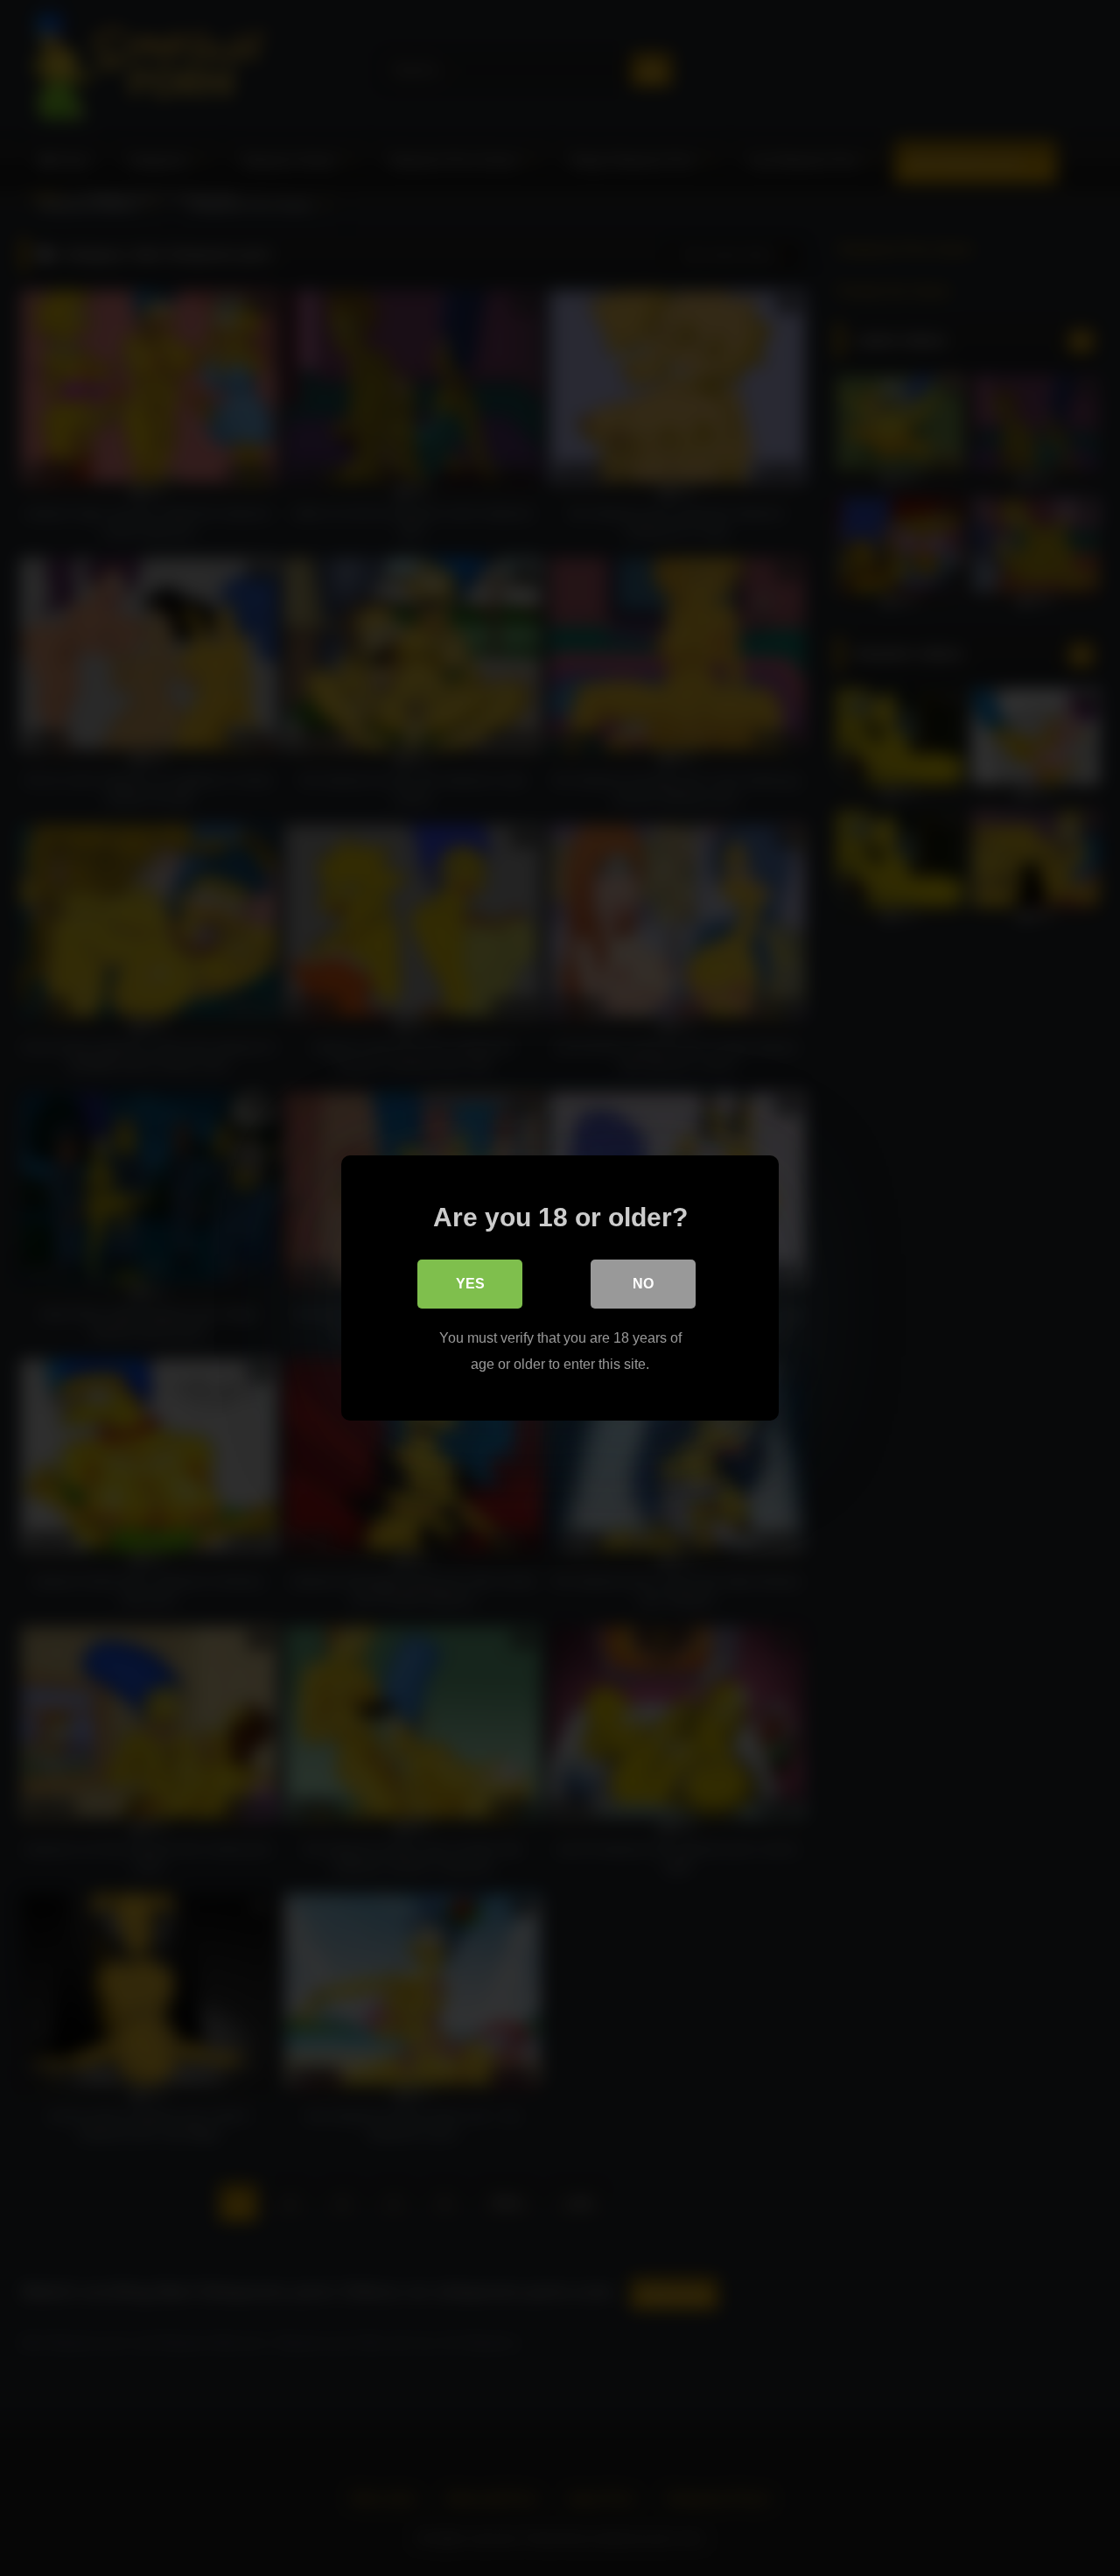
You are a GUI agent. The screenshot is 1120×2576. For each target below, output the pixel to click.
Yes (470, 1284)
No (643, 1284)
